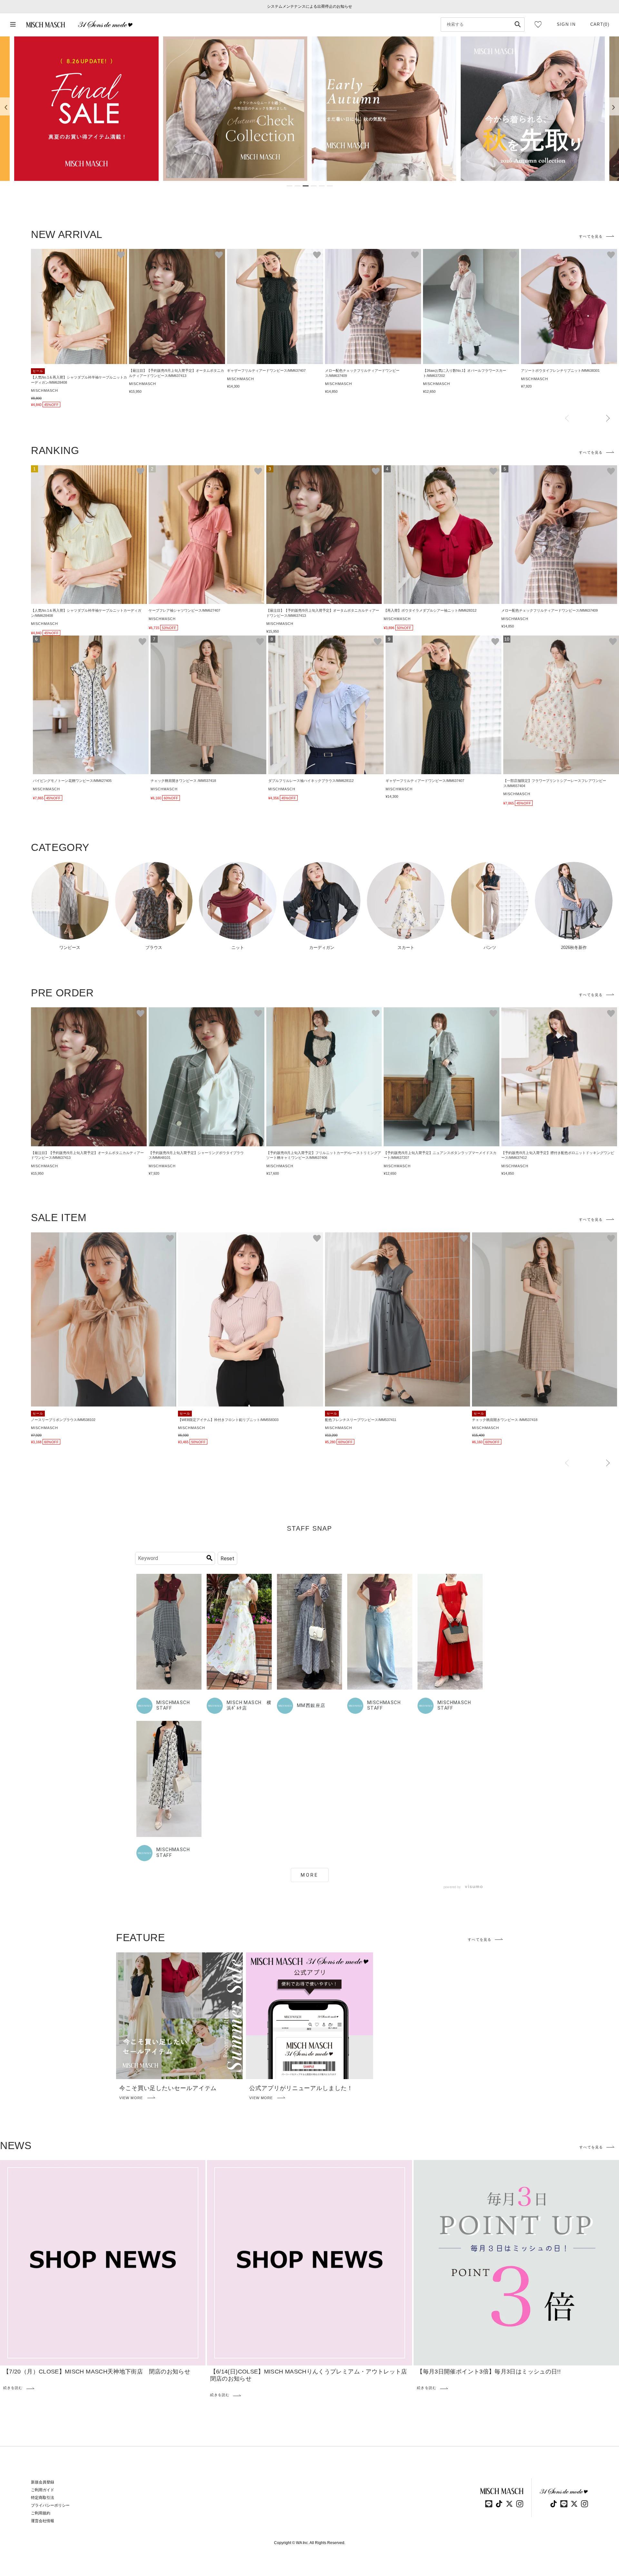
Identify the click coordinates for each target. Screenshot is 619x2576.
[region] (309, 109)
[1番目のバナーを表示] (290, 186)
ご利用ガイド (43, 2490)
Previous (567, 419)
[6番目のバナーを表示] (330, 186)
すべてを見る (591, 236)
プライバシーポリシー (50, 2505)
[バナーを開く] (86, 109)
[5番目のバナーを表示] (322, 186)
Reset (227, 1559)
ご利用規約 (41, 2513)
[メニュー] (13, 25)
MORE (310, 1875)
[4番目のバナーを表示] (314, 186)
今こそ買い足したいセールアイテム (168, 2088)
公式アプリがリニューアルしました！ (301, 2088)
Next (608, 419)
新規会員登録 (43, 2482)
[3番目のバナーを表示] (306, 186)
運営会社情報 (43, 2521)
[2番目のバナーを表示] (298, 186)
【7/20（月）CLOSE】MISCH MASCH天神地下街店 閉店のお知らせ (97, 2372)
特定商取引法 (43, 2498)
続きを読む (13, 2388)
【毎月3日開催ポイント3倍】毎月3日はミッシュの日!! (489, 2372)
